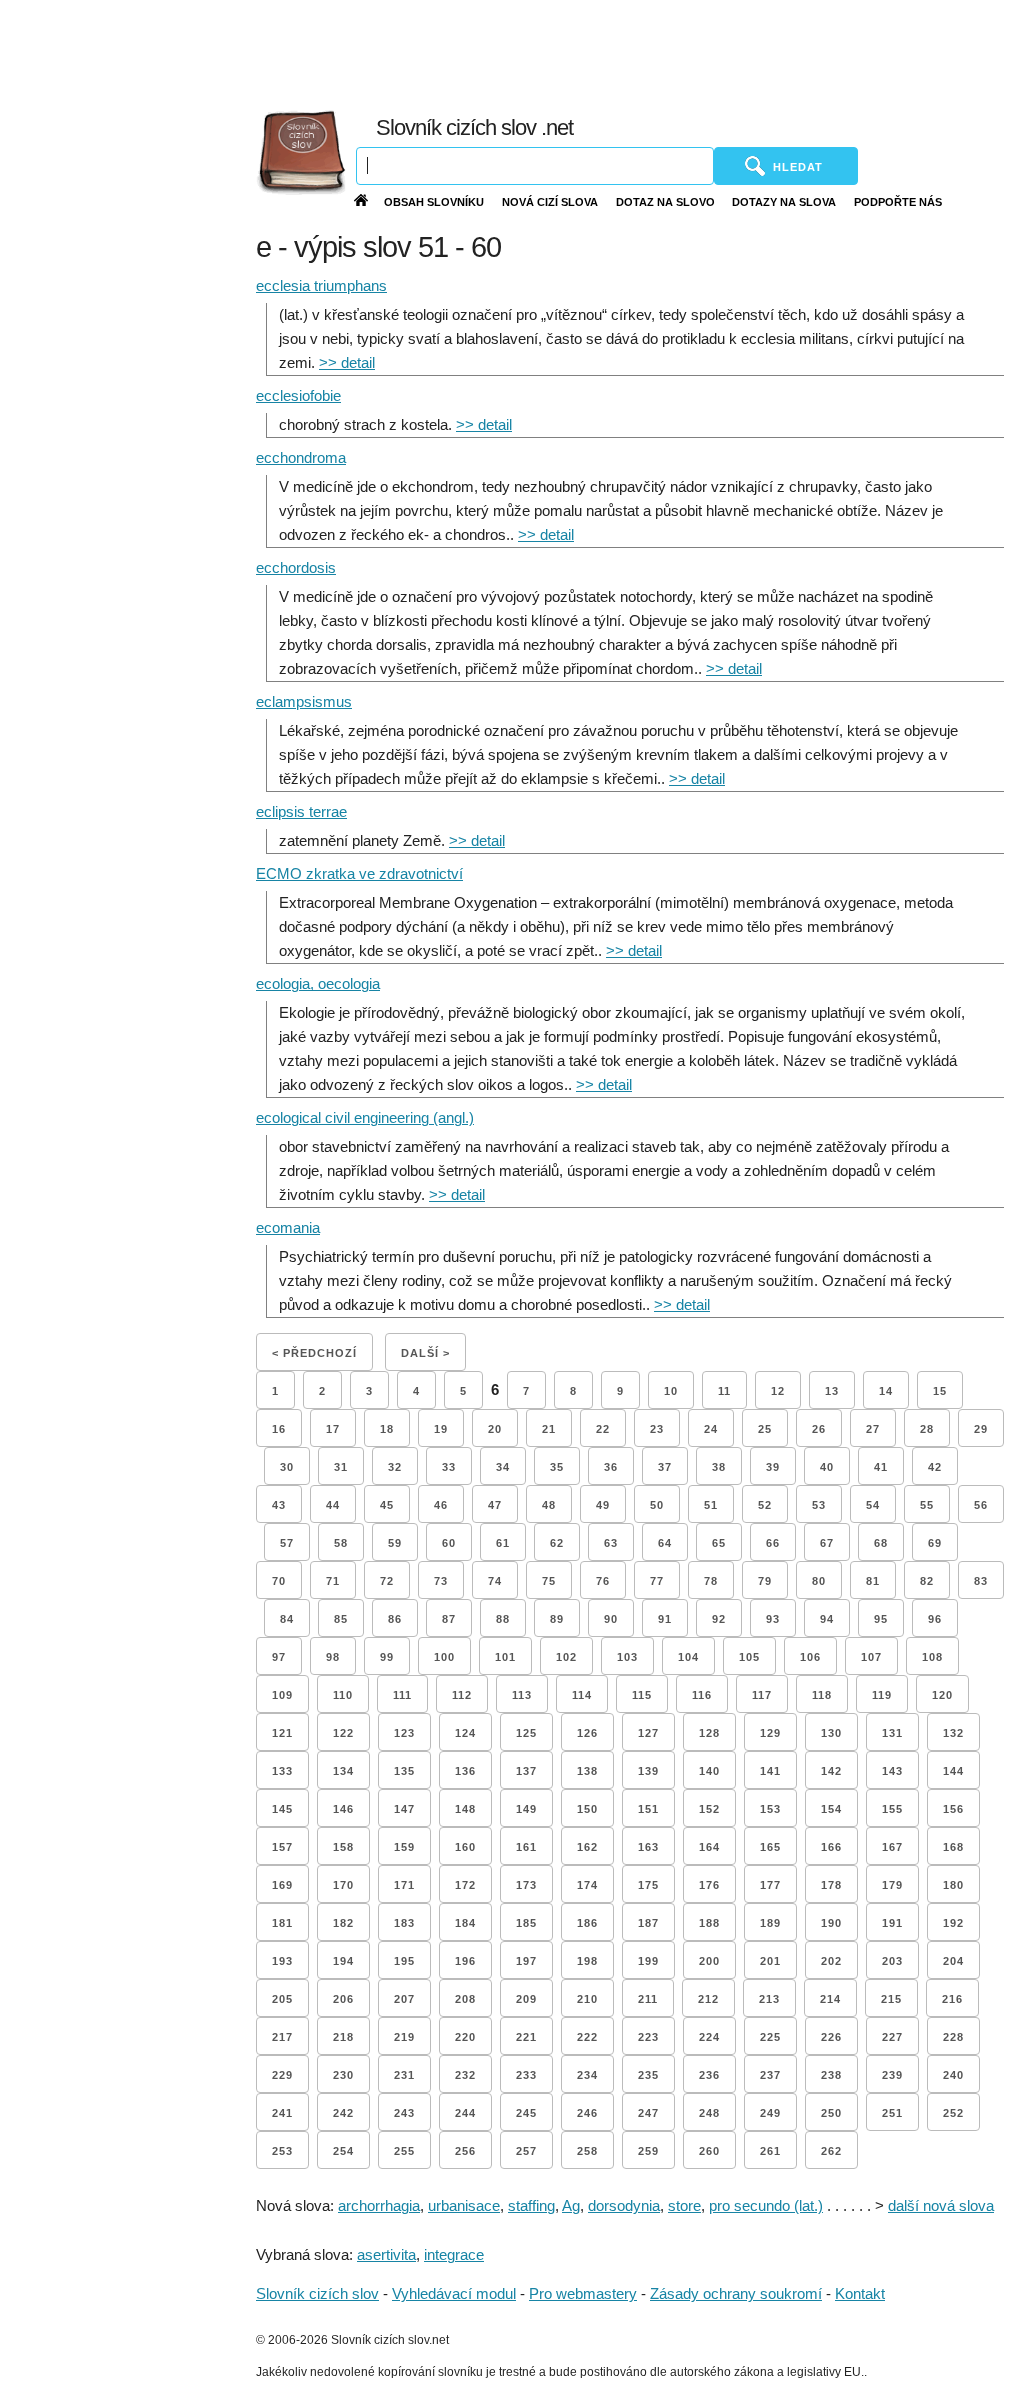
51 (711, 1505)
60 (449, 1543)
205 (282, 1999)
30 (287, 1467)
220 (465, 2037)
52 (765, 1505)
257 (526, 2151)
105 (749, 1657)
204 (953, 1961)
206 (343, 1999)
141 (770, 1771)
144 (953, 1771)
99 (387, 1657)
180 (953, 1885)
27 (873, 1429)
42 (935, 1467)
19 (441, 1429)
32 (395, 1467)
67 (827, 1543)
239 (892, 2075)
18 (387, 1429)
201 (770, 1961)
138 (587, 1771)
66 (773, 1543)
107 (871, 1657)
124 (465, 1733)
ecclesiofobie (298, 395)
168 (953, 1847)
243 (404, 2113)
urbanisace (464, 2205)
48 (549, 1505)
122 (343, 1733)
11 (724, 1391)
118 (822, 1695)
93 (773, 1619)
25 (765, 1429)
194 (343, 1961)
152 (709, 1809)
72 (387, 1581)
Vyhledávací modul (454, 2293)
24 (711, 1429)
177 (770, 1885)
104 (688, 1657)
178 (831, 1885)
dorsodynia (624, 2205)
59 (395, 1543)
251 (892, 2113)
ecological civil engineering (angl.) (365, 1117)
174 (587, 1885)
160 (465, 1847)
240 (953, 2075)
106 (810, 1657)
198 (587, 1961)
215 (891, 1999)
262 (831, 2151)
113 (522, 1695)
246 (587, 2113)
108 (932, 1657)
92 (719, 1619)
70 (279, 1581)
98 (333, 1657)
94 (827, 1619)
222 (587, 2037)
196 (465, 1961)
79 (765, 1581)
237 (770, 2075)
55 (927, 1505)
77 (657, 1581)
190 (831, 1923)
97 (279, 1657)
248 (709, 2113)
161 (526, 1847)
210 (587, 1999)
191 (892, 1923)
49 (603, 1505)
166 (831, 1847)
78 (711, 1581)
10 (671, 1391)
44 (333, 1505)
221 (526, 2037)
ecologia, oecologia (318, 983)
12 (778, 1391)
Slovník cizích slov (317, 2293)
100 (444, 1657)
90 (611, 1619)
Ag (571, 2205)
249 (770, 2113)
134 (343, 1771)
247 (648, 2113)
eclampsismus (304, 701)
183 (404, 1923)
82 (927, 1581)
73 (441, 1581)
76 (603, 1581)
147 (404, 1809)
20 (495, 1429)
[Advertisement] (577, 50)
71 (333, 1581)
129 (770, 1733)
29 (981, 1429)
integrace (454, 2254)
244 (465, 2113)
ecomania (288, 1227)
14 (886, 1391)
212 (708, 1999)
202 (831, 1961)
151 (648, 1809)
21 (549, 1429)
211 (648, 1999)
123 (404, 1733)
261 (770, 2151)
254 (343, 2151)
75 (549, 1581)
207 (404, 1999)
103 (627, 1657)
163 (648, 1847)
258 (587, 2151)
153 (770, 1809)
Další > (425, 1353)
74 (495, 1581)
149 (526, 1809)
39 (773, 1467)
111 (402, 1695)
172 (465, 1885)
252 (953, 2113)
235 (648, 2075)
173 (526, 1885)
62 (557, 1543)
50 (657, 1505)
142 (831, 1771)
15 (940, 1391)
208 (465, 1999)
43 (279, 1505)
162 (587, 1847)
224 (709, 2037)
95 (881, 1619)
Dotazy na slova (784, 202)
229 (282, 2075)
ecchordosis (296, 567)
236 (709, 2075)
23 (657, 1429)
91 (665, 1619)
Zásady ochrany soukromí (736, 2293)
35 (557, 1467)
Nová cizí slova (550, 202)
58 (341, 1543)
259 (648, 2151)
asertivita (386, 2254)
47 (495, 1505)
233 (526, 2075)
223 (648, 2037)
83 (981, 1581)
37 (665, 1467)
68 (881, 1543)
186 (587, 1923)
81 (873, 1581)
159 (404, 1847)
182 (343, 1923)
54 (873, 1505)
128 (709, 1733)
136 (465, 1771)
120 (942, 1695)
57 (287, 1543)
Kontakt (860, 2293)
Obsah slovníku (434, 202)
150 (587, 1809)
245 (526, 2113)
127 (648, 1733)
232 (465, 2075)
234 (587, 2075)
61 (503, 1543)
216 (952, 1999)
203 (892, 1961)
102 (566, 1657)
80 (819, 1581)
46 (441, 1505)
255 (404, 2151)
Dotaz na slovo (665, 202)
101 (505, 1657)
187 (648, 1923)
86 (395, 1619)
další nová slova (941, 2205)
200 (709, 1961)
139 (648, 1771)
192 (953, 1923)
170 (343, 1885)
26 (819, 1429)
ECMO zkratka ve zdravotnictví (359, 873)
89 (557, 1619)
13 (832, 1391)
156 (953, 1809)
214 (830, 1999)
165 (770, 1847)
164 (709, 1847)
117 (762, 1695)
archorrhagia (379, 2205)
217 (282, 2037)
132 (953, 1733)
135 (404, 1771)
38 (719, 1467)
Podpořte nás (898, 202)
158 (343, 1847)
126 (587, 1733)
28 (927, 1429)
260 (709, 2151)
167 (892, 1847)
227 (892, 2037)
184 (465, 1923)
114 (582, 1695)
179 (892, 1885)
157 (282, 1847)
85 (341, 1619)
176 (709, 1885)
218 (343, 2037)
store (684, 2205)
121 (282, 1733)
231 (404, 2075)
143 (892, 1771)
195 (404, 1961)
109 (282, 1695)
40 (827, 1467)
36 (611, 1467)
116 (702, 1695)
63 (611, 1543)
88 (503, 1619)
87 (449, 1619)
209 (526, 1999)
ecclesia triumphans (321, 285)
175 (648, 1885)
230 (343, 2075)
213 (769, 1999)
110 (343, 1695)
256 (465, 2151)
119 (882, 1695)
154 (831, 1809)
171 (404, 1885)
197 (526, 1961)
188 (709, 1923)
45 (387, 1505)
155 (892, 1809)
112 (462, 1695)
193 (282, 1961)
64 (665, 1543)
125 (526, 1733)
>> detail (347, 362)
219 (404, 2037)
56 (981, 1505)
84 (287, 1619)
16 (279, 1429)
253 (282, 2151)
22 (603, 1429)
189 (770, 1923)
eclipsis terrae (301, 811)
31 (341, 1467)
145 (282, 1809)
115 (642, 1695)
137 (526, 1771)
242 (343, 2113)
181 (282, 1923)
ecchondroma (301, 457)
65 (719, 1543)
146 (343, 1809)
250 (831, 2113)
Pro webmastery (583, 2293)
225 (770, 2037)
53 (819, 1505)
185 (526, 1923)
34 (503, 1467)
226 (831, 2037)
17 (333, 1429)
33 (449, 1467)
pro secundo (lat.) (766, 2205)
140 (709, 1771)
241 (282, 2113)
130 (831, 1733)
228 (953, 2037)
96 (935, 1619)
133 (282, 1771)
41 (881, 1467)
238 (831, 2075)
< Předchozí (314, 1353)
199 (648, 1961)
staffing (531, 2205)
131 (892, 1733)
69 (935, 1543)
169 (282, 1885)
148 (465, 1809)
